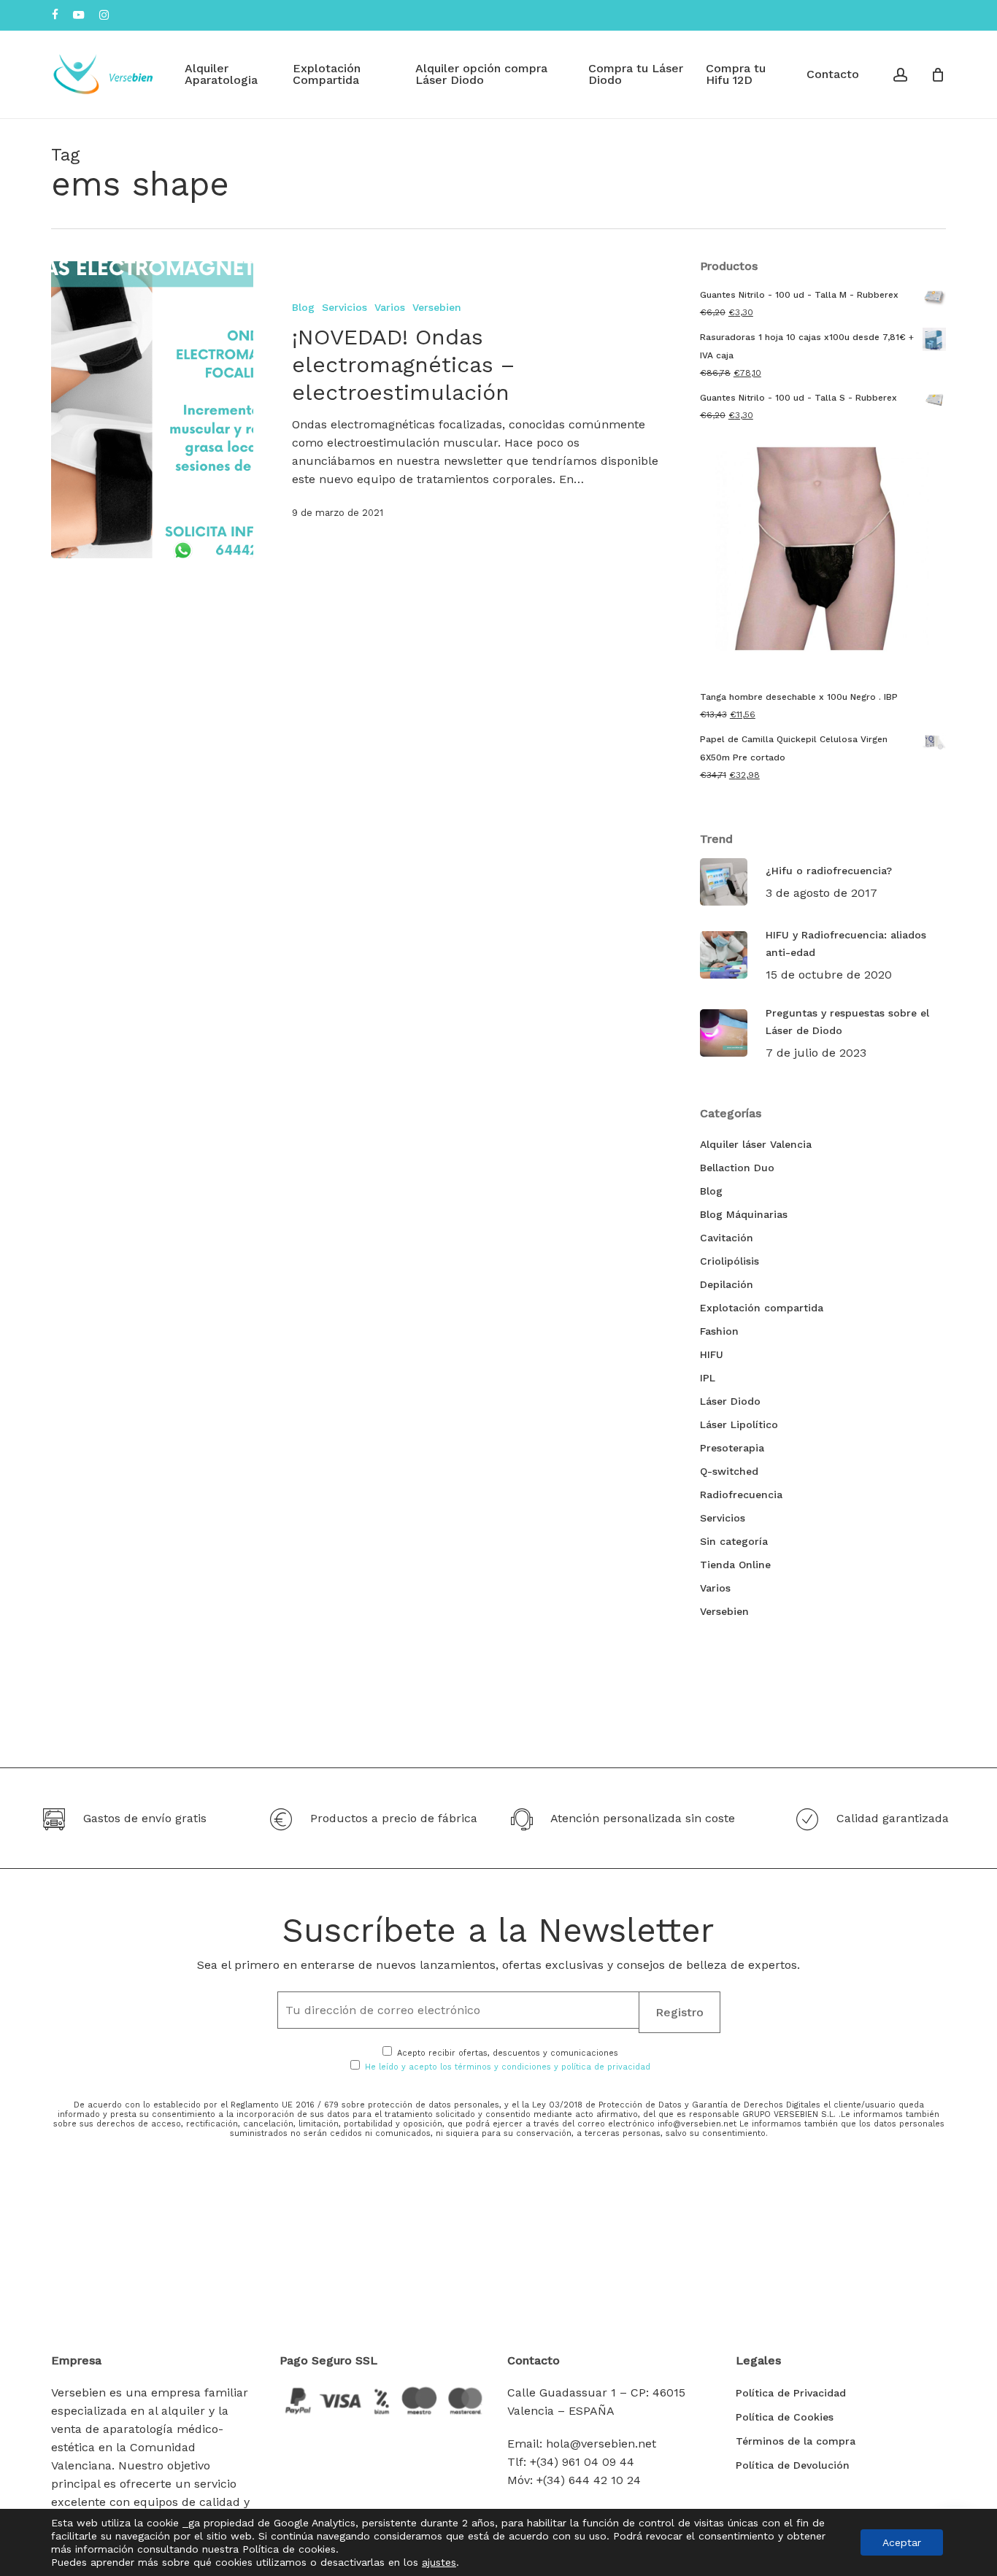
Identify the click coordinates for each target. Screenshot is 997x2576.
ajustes (439, 2562)
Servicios (344, 307)
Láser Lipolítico (739, 1424)
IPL (708, 1378)
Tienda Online (735, 1565)
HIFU (712, 1354)
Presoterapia (732, 1448)
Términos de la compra (796, 2441)
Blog (303, 307)
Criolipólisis (730, 1261)
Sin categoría (734, 1541)
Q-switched (729, 1471)
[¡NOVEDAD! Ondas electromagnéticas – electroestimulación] (152, 410)
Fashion (719, 1331)
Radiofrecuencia (741, 1495)
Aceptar (902, 2542)
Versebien (437, 307)
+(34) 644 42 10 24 (589, 2480)
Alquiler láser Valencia (756, 1144)
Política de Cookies (785, 2417)
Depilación (727, 1284)
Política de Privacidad (791, 2393)
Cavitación (727, 1238)
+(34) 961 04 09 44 (582, 2462)
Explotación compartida (762, 1308)
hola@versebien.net (601, 2444)
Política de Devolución (793, 2465)
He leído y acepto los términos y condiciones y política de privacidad (508, 2067)
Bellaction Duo (737, 1168)
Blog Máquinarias (744, 1214)
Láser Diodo (730, 1401)
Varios (390, 307)
